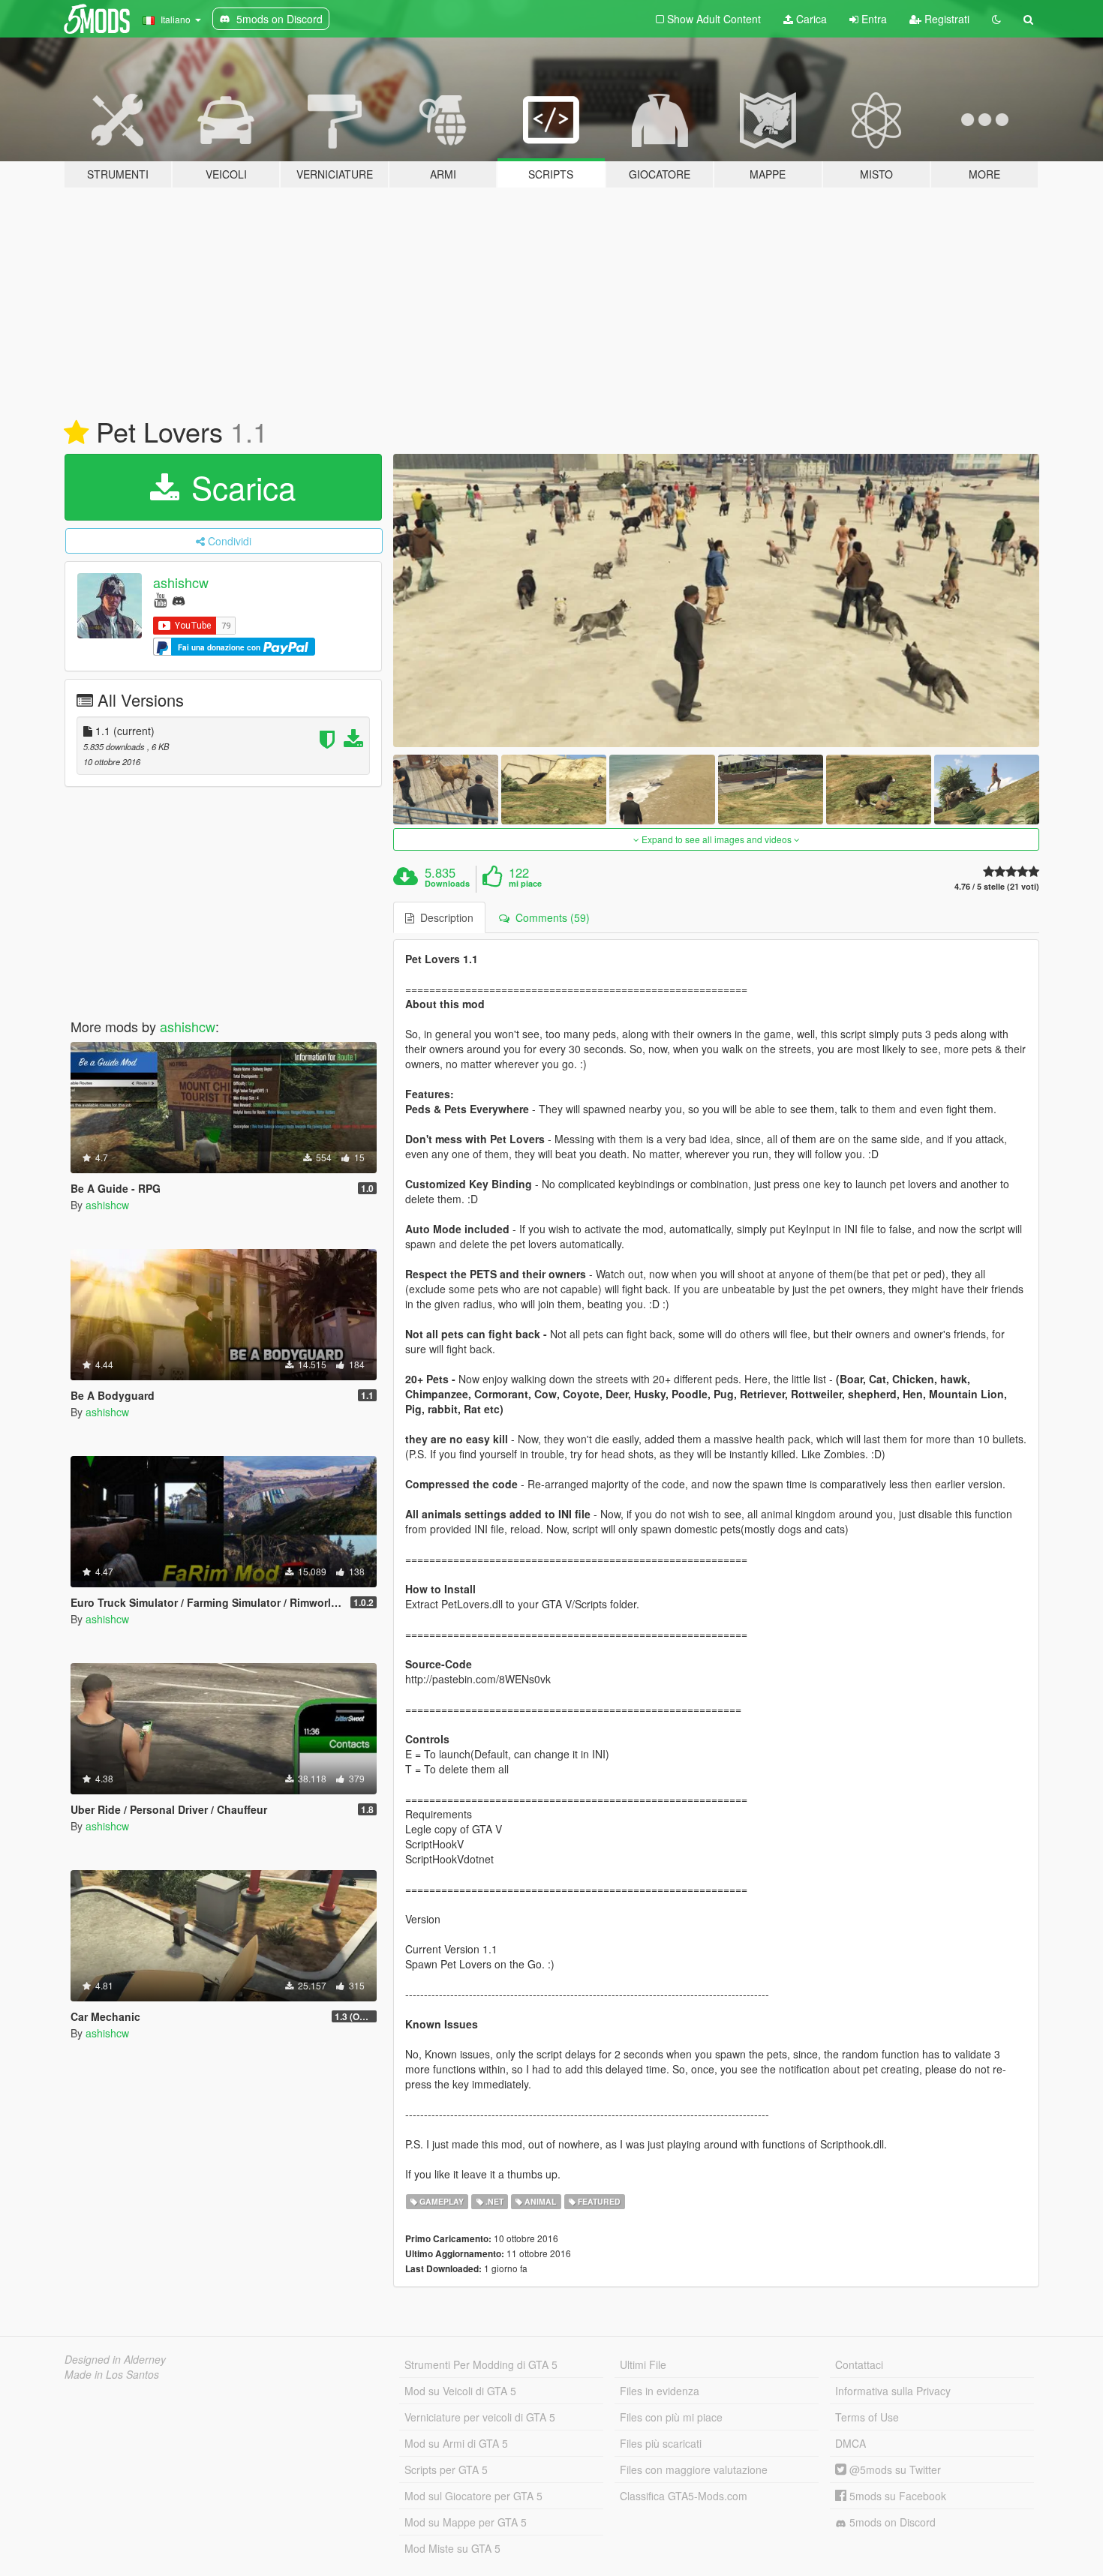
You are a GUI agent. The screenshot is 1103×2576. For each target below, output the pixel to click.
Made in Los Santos (112, 2374)
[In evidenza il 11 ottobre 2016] (76, 433)
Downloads (447, 884)
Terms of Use (867, 2417)
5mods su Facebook (896, 2496)
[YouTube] (160, 599)
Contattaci (859, 2364)
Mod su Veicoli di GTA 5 (460, 2391)
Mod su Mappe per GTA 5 (466, 2522)
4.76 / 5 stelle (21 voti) (997, 886)
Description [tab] (444, 917)
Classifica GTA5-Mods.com (684, 2496)
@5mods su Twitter (894, 2469)
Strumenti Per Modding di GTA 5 (481, 2364)
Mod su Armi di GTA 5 (456, 2443)
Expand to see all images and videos (717, 839)
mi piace (525, 884)
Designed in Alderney (115, 2359)
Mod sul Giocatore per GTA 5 (473, 2496)
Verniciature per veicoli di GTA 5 (480, 2417)
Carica (810, 19)
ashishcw (181, 582)
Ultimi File (643, 2364)
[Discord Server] (179, 599)
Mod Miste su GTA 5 (452, 2548)
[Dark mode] (996, 19)
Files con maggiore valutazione (694, 2469)
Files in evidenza (660, 2391)
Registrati (945, 19)
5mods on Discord (891, 2522)
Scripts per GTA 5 (446, 2469)
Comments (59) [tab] (550, 917)
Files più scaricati (661, 2443)
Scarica (239, 487)
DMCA (851, 2443)
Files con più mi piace (671, 2417)
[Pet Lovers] (717, 600)
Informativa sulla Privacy (893, 2391)
